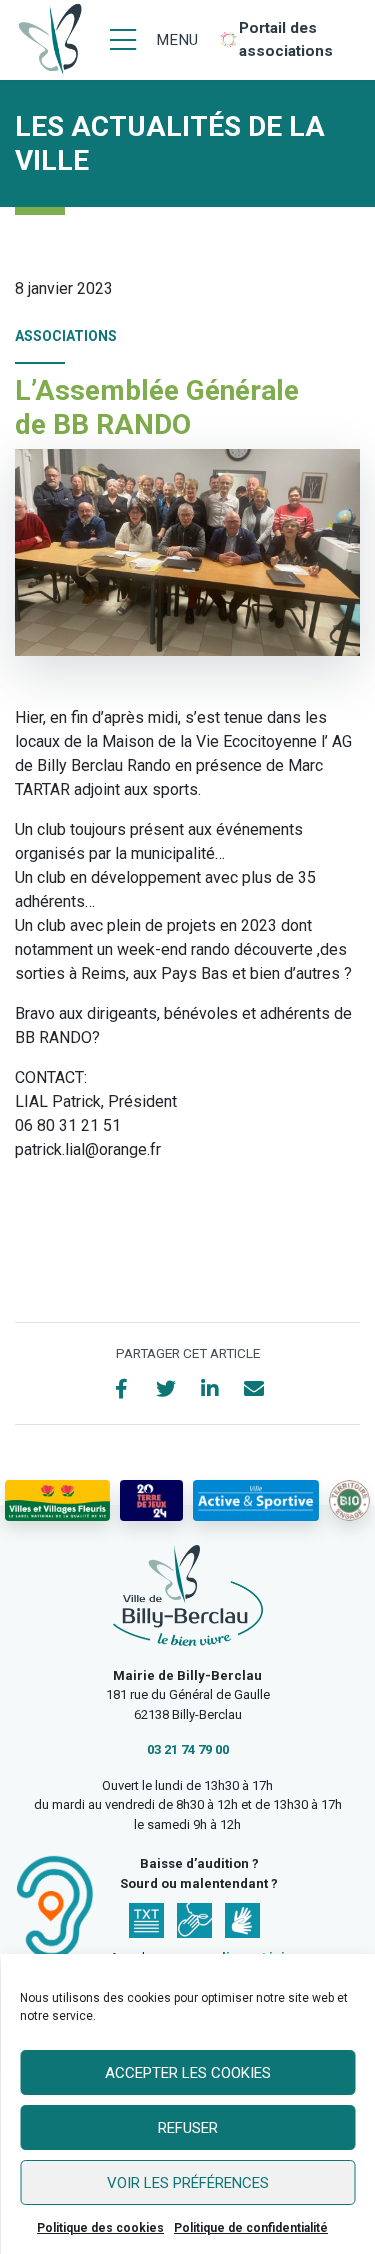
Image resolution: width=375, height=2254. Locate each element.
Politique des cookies (100, 2228)
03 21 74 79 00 (188, 1749)
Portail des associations (286, 39)
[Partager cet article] (254, 1389)
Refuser (188, 2128)
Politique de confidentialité (251, 2228)
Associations (66, 336)
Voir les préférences (188, 2183)
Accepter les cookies (188, 2073)
